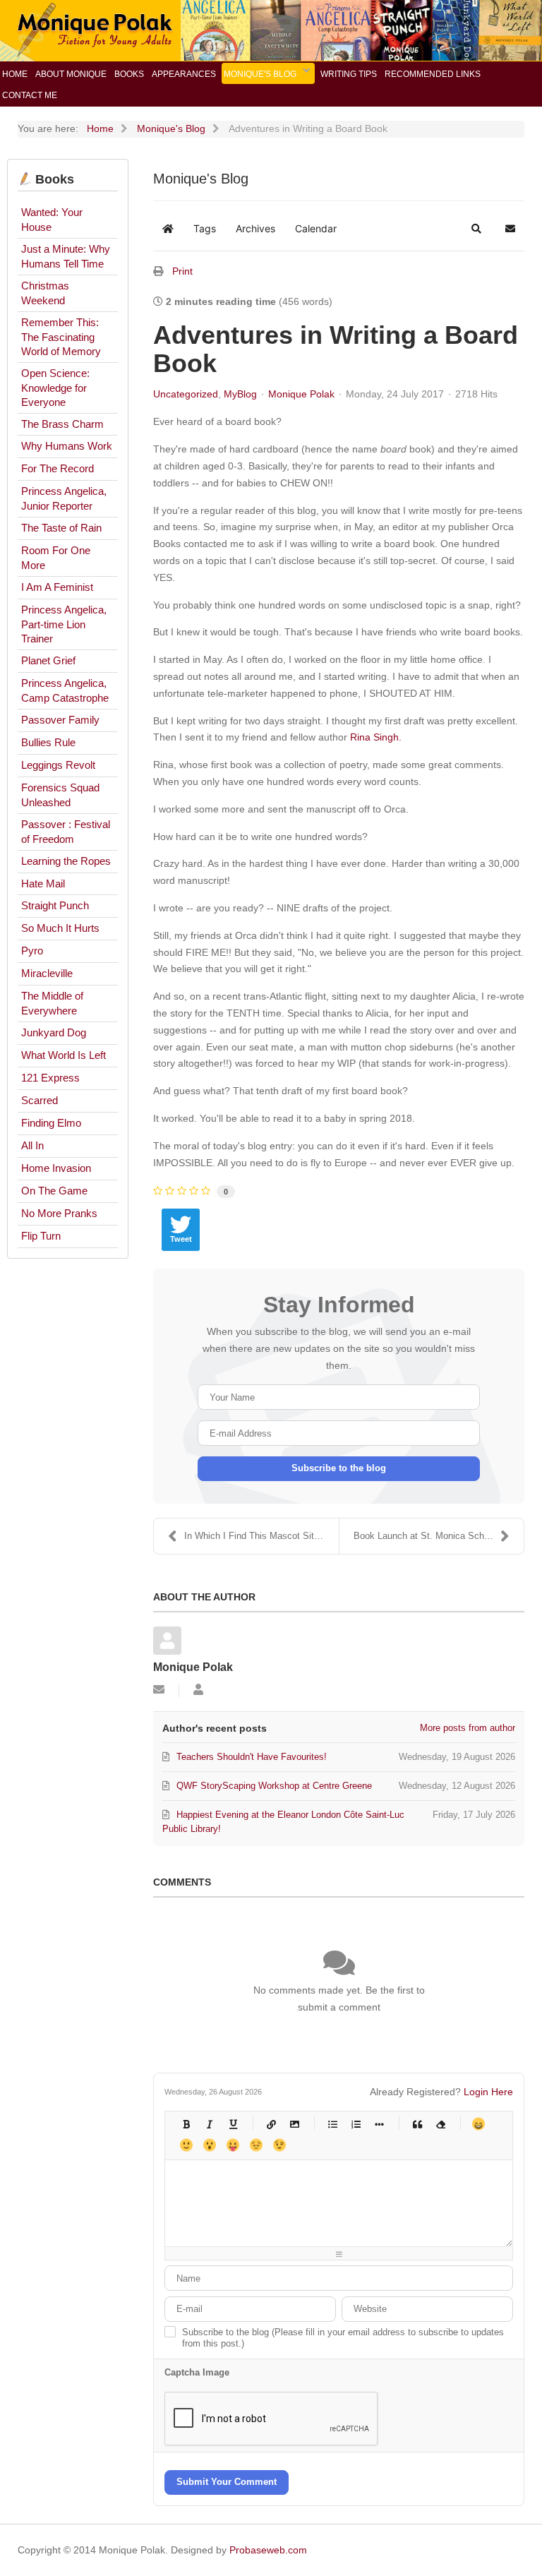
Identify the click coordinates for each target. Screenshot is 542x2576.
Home (15, 74)
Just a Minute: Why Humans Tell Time (66, 256)
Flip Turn (41, 1236)
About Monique (71, 74)
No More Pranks (59, 1213)
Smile (186, 2145)
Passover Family (60, 720)
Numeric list (355, 2124)
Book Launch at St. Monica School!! (428, 1536)
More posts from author (468, 1728)
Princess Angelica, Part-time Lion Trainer (64, 624)
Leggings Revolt (58, 765)
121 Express (50, 1078)
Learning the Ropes (66, 861)
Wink (279, 2145)
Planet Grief (48, 660)
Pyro (32, 951)
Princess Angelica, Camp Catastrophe (65, 690)
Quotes (417, 2124)
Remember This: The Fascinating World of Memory (61, 337)
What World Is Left (64, 1055)
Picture (294, 2124)
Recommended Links (433, 74)
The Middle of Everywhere (52, 1003)
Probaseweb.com (268, 2550)
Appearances (184, 74)
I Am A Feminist (57, 587)
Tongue (233, 2145)
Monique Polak (301, 394)
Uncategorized (186, 394)
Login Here (488, 2092)
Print (182, 271)
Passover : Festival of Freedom (66, 832)
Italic (209, 2124)
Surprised (209, 2145)
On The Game (54, 1191)
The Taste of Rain (61, 528)
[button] (476, 229)
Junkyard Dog (54, 1032)
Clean (440, 2124)
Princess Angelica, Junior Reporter (64, 498)
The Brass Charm (62, 424)
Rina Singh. (376, 737)
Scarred (40, 1100)
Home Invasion (56, 1168)
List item (379, 2124)
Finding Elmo (51, 1123)
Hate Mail (43, 883)
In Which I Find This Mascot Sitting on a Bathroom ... (261, 1536)
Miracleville (47, 973)
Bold (186, 2124)
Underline (233, 2124)
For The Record (58, 468)
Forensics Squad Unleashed (60, 795)
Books (129, 74)
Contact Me (30, 95)
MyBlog (240, 394)
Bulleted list (332, 2124)
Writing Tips (349, 74)
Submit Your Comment (227, 2482)
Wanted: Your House (52, 220)
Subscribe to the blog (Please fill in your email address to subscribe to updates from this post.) (343, 2338)
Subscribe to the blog (339, 1468)
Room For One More (56, 558)
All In (32, 1145)
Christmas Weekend (45, 293)
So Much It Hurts (60, 928)
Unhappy (256, 2145)
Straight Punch (55, 905)
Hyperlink (271, 2124)
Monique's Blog (260, 74)
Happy (478, 2124)
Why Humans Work (67, 446)
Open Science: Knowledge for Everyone (55, 388)
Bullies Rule (48, 742)
